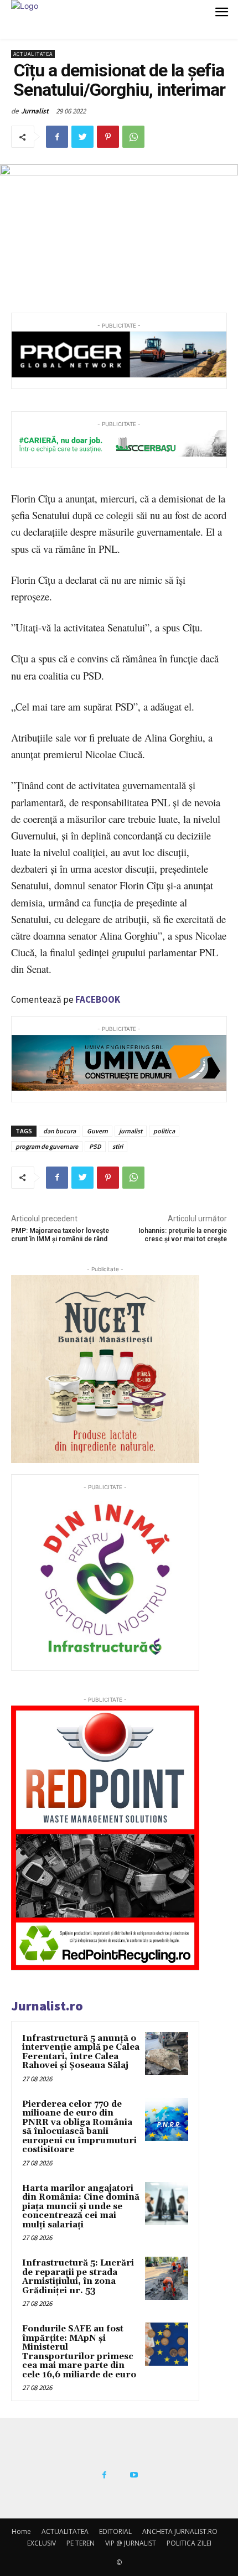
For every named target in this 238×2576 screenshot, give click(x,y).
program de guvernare (47, 1146)
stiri (118, 1146)
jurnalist (131, 1131)
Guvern (97, 1131)
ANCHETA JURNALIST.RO (180, 2531)
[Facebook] (57, 137)
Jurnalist (35, 111)
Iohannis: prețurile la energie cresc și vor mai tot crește (183, 1235)
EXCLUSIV (42, 2543)
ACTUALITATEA (33, 54)
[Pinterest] (108, 137)
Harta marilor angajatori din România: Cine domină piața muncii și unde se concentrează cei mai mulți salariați (81, 2207)
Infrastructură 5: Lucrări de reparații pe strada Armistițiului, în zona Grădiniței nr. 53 (78, 2277)
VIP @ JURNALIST (131, 2543)
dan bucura (59, 1131)
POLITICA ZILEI (189, 2543)
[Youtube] (134, 2475)
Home (21, 2531)
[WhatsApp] (133, 137)
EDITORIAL (115, 2531)
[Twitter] (82, 137)
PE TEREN (81, 2543)
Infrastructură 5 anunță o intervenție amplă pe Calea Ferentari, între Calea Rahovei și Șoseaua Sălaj (81, 2052)
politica (164, 1131)
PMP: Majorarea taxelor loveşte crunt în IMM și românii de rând (60, 1235)
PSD (95, 1146)
